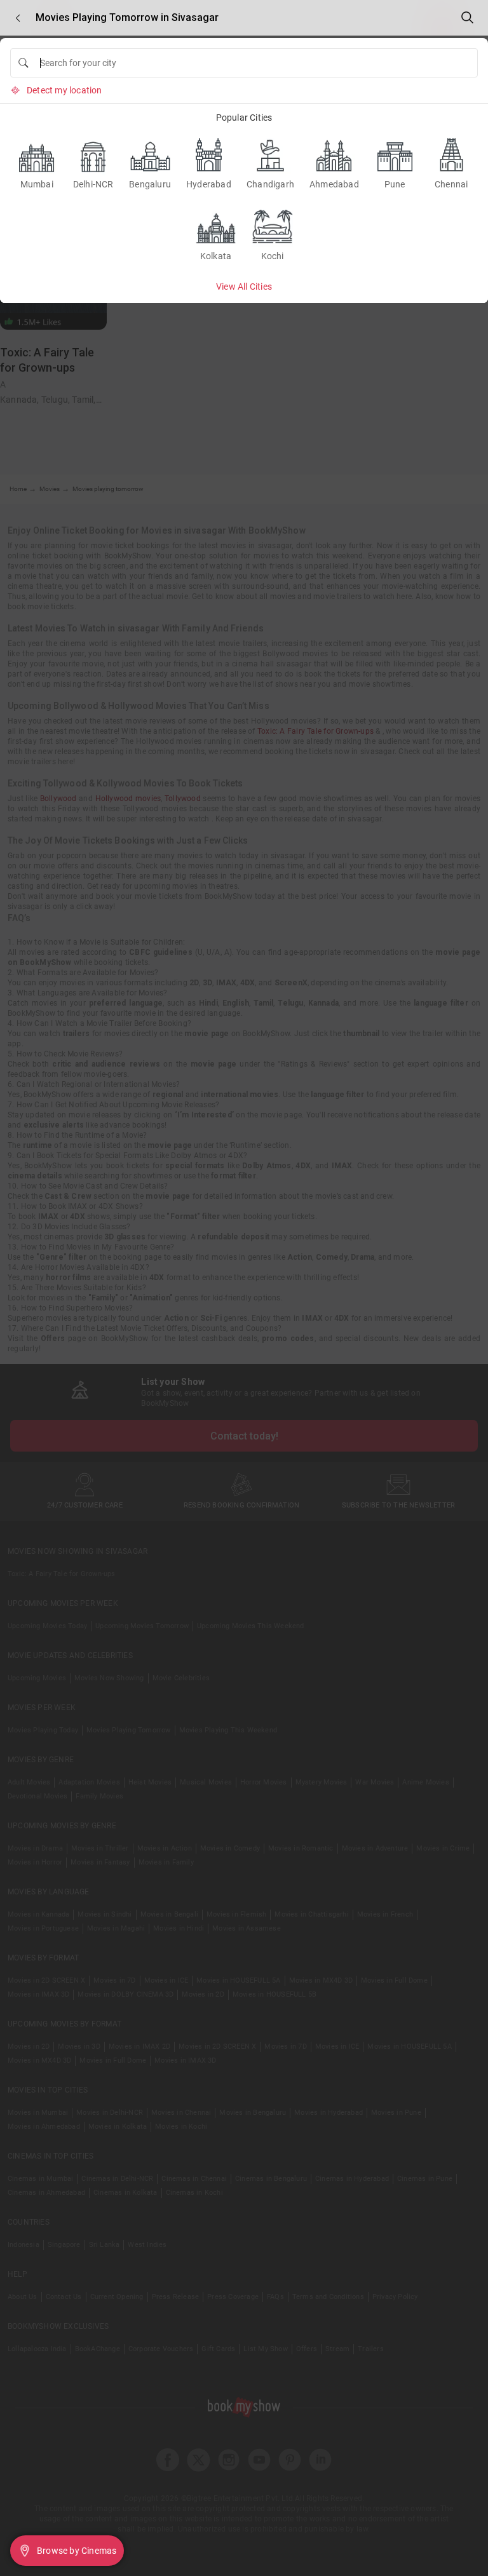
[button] (18, 18)
